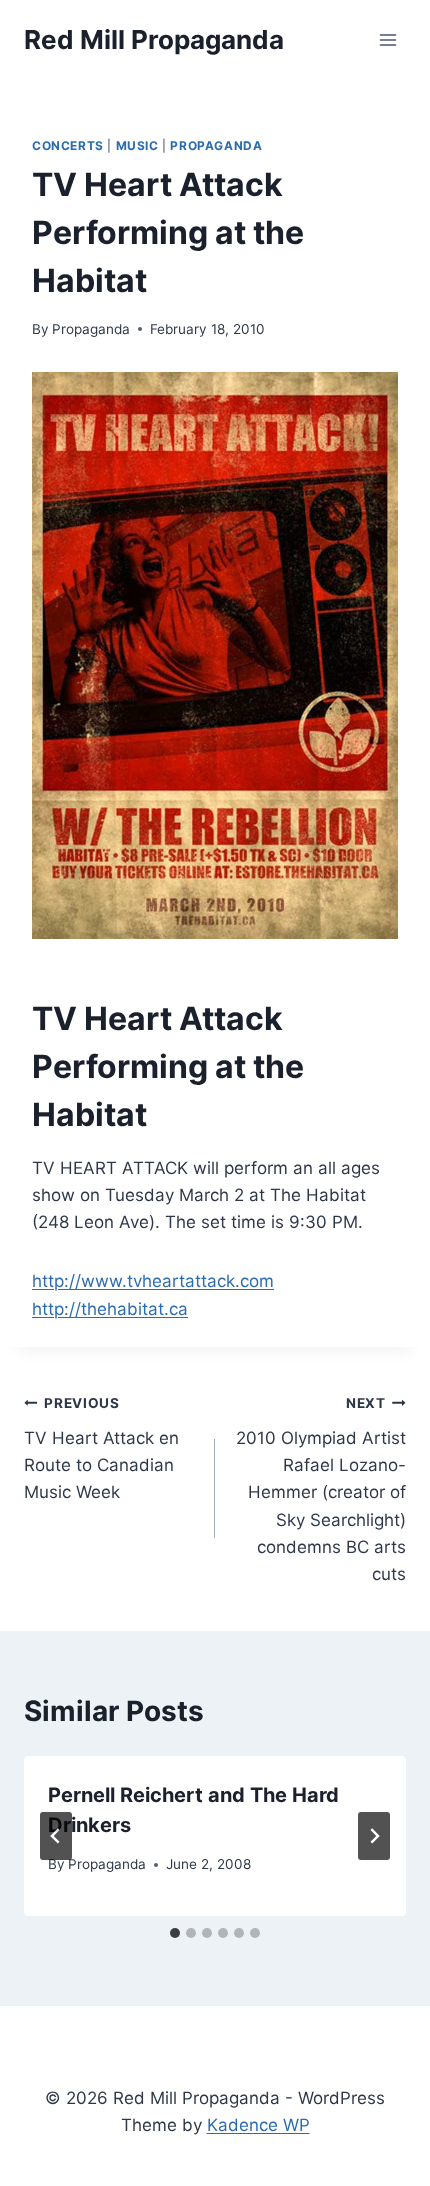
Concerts (68, 145)
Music (137, 145)
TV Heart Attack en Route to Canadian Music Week (101, 1448)
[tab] (175, 1933)
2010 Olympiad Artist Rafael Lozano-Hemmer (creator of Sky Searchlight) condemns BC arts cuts (321, 1489)
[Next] (374, 1836)
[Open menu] (387, 39)
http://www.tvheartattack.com (153, 1281)
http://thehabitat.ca (110, 1309)
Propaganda (216, 145)
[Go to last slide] (56, 1836)
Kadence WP (258, 2125)
